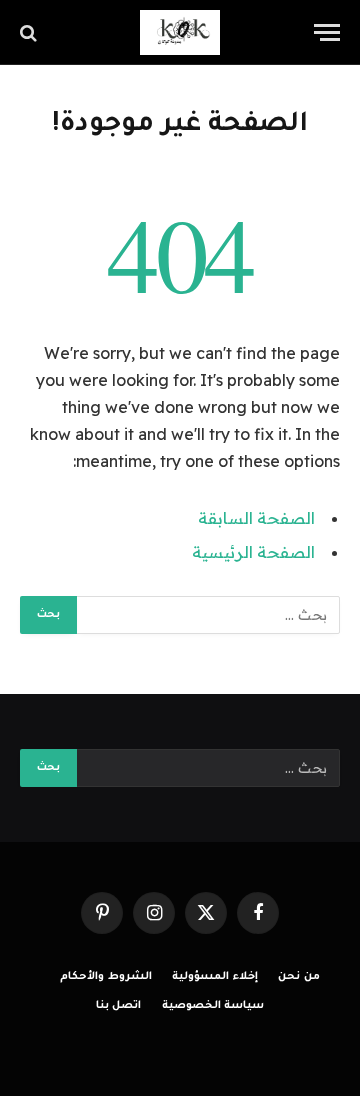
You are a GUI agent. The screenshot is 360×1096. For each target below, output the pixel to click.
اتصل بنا (119, 1006)
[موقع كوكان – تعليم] (180, 32)
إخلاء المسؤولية (215, 977)
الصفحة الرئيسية (253, 552)
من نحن (299, 977)
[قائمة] (327, 32)
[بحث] (30, 32)
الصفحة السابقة (256, 518)
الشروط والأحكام (106, 977)
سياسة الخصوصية (213, 1006)
